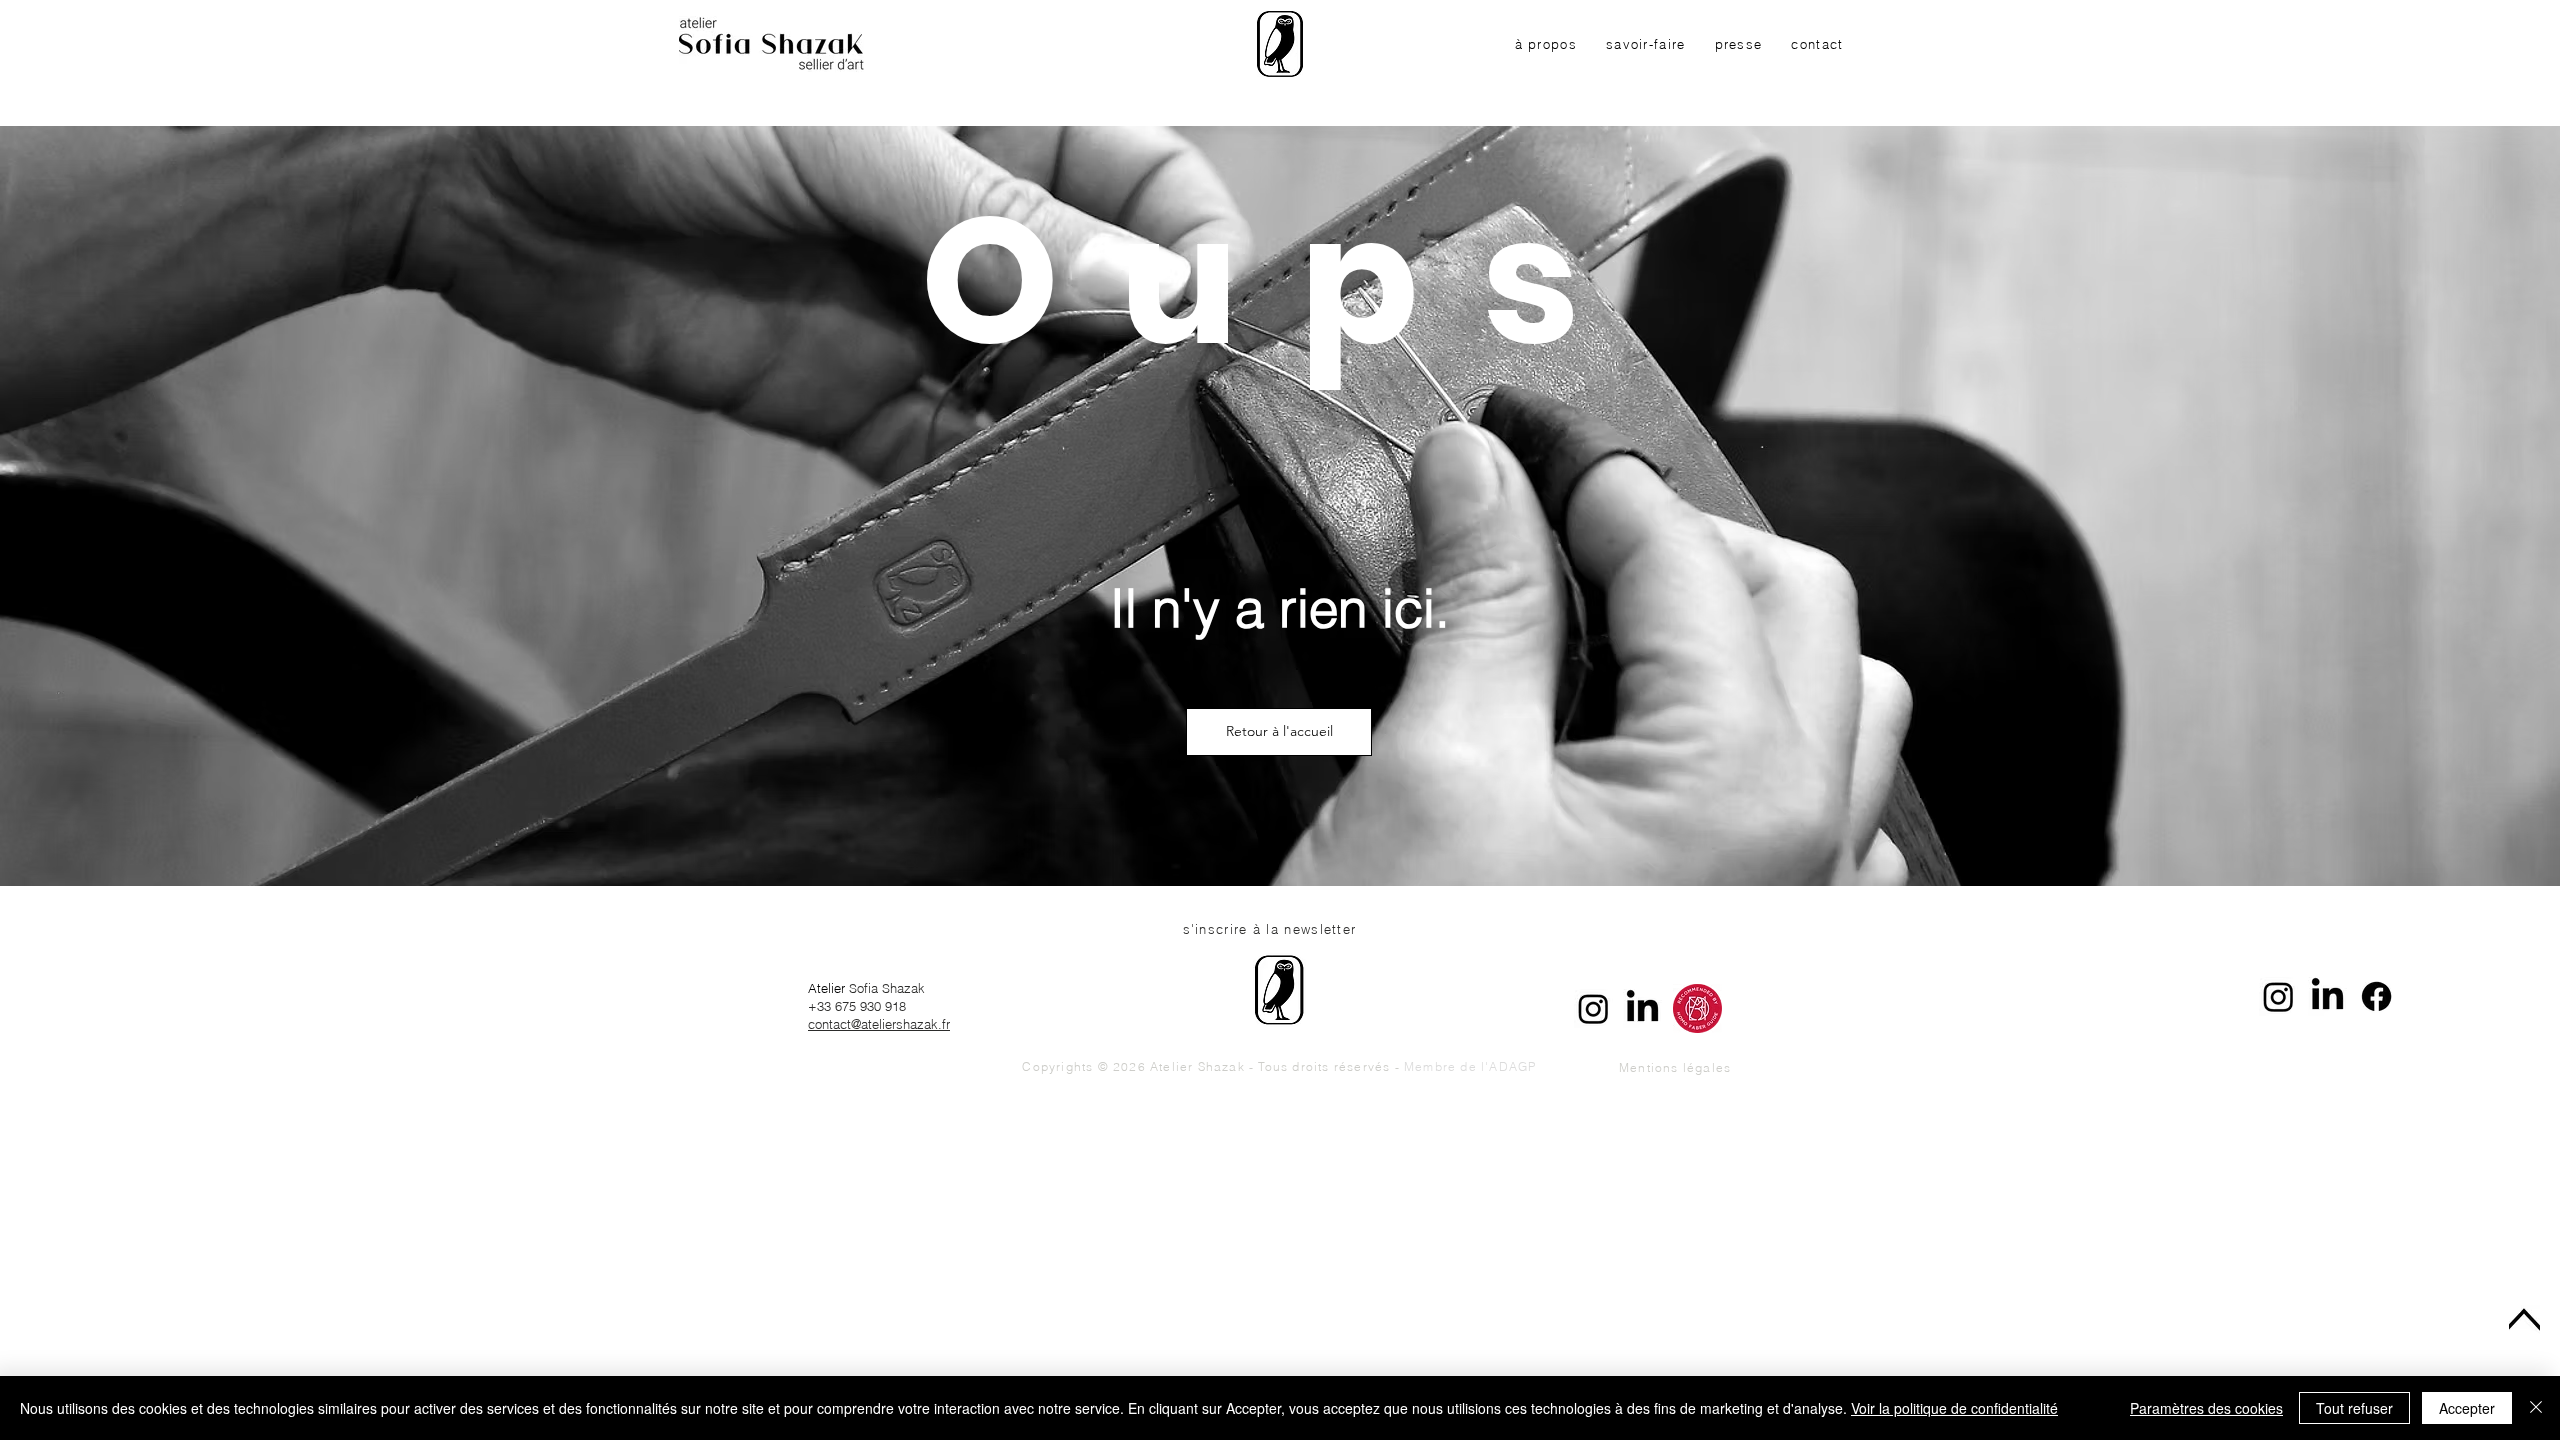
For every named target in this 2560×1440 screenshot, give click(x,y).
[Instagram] (1593, 1008)
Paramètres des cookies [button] (2206, 1408)
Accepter (2467, 1408)
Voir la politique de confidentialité (1954, 1408)
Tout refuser (2354, 1408)
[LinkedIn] (1642, 1008)
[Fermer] (2536, 1408)
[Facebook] (2376, 996)
